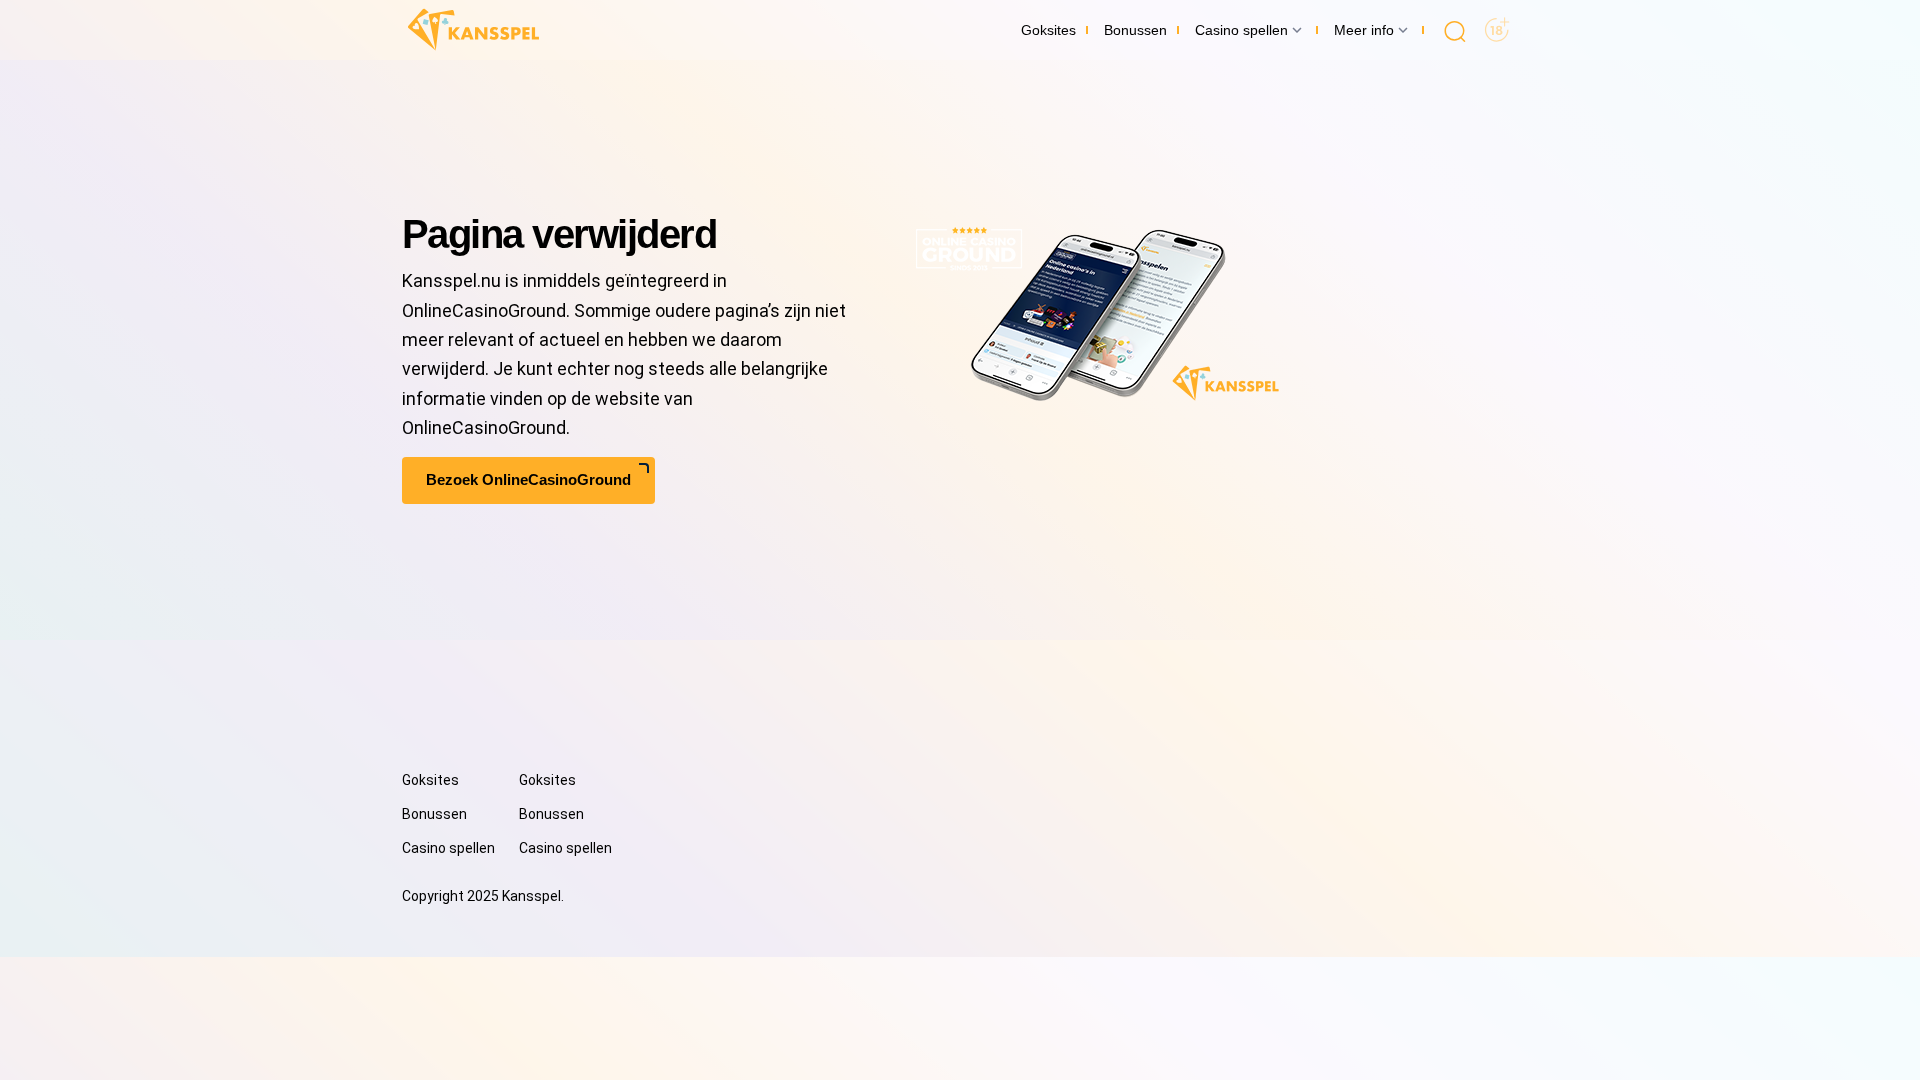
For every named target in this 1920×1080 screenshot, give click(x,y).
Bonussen (434, 814)
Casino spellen (448, 848)
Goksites (430, 780)
